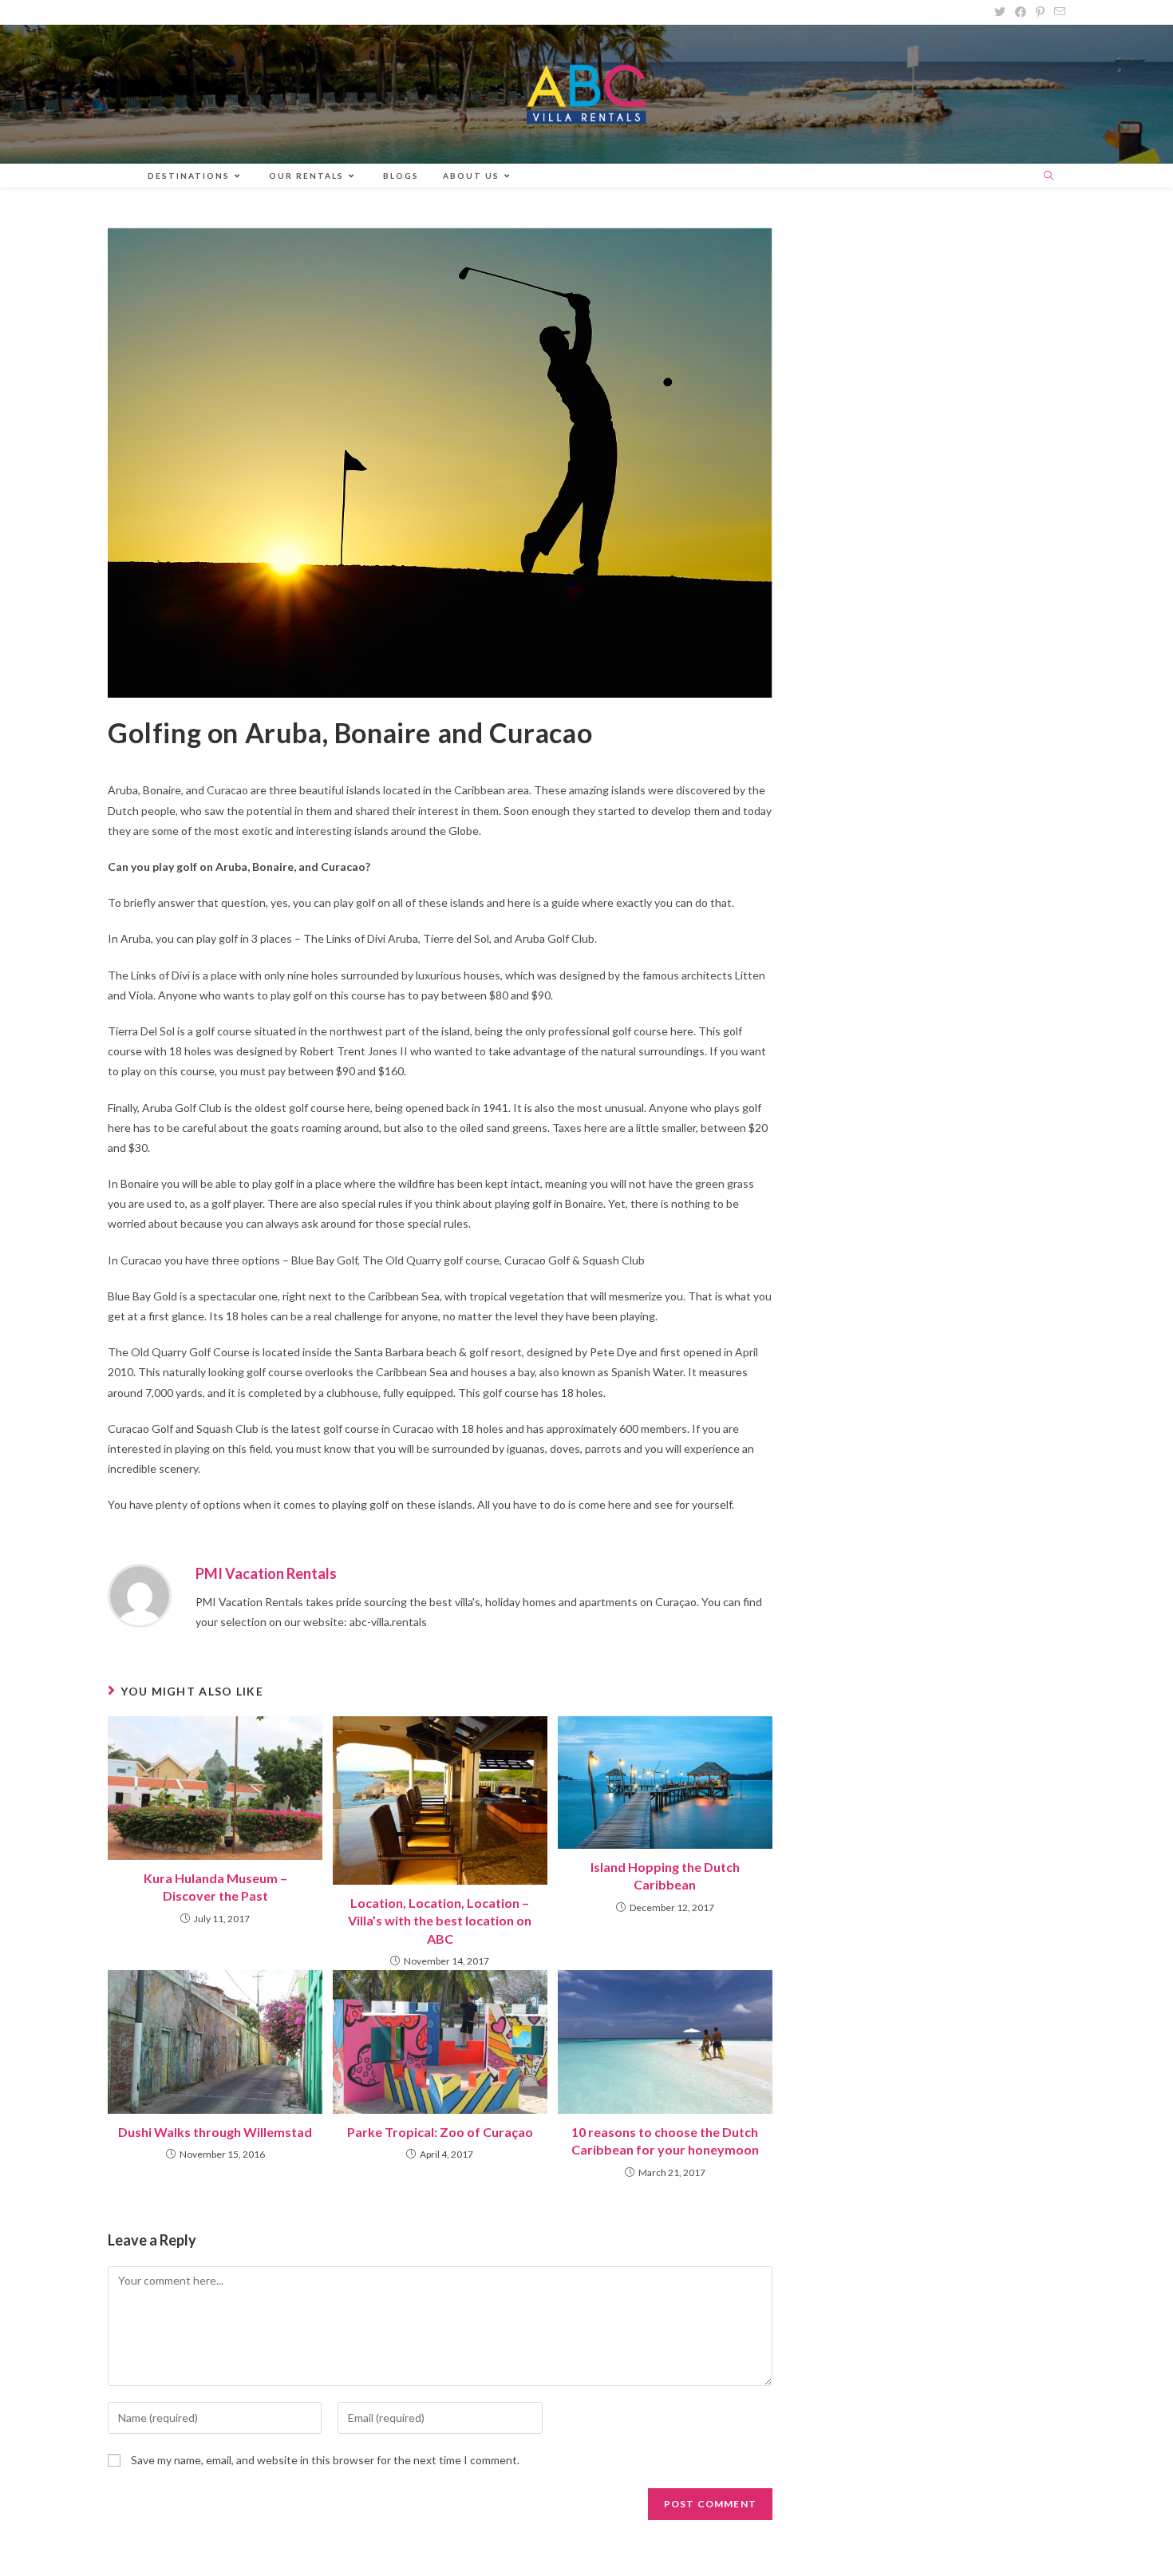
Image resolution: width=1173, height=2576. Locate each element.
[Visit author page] (140, 1594)
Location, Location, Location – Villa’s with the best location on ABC (440, 1921)
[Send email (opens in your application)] (1057, 12)
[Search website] (1049, 176)
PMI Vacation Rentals (266, 1573)
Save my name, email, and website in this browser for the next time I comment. (325, 2460)
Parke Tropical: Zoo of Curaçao (440, 2132)
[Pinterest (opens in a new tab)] (1040, 12)
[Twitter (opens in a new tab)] (1000, 12)
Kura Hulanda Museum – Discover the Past (215, 1887)
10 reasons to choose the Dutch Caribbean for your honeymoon (665, 2141)
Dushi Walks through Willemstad (215, 2132)
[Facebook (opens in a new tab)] (1021, 12)
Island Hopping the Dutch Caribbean (665, 1876)
